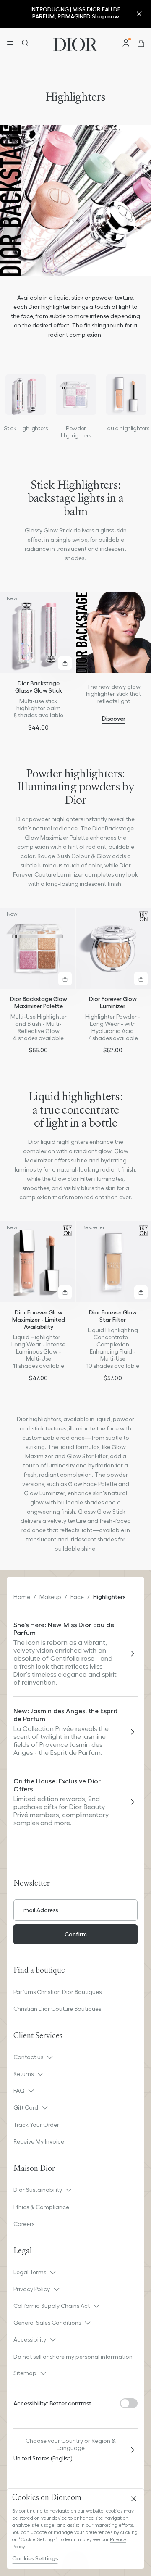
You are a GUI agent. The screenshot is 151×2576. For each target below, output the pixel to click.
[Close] (134, 2499)
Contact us (28, 2057)
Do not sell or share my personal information (73, 2357)
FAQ (19, 2091)
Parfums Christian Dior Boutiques (57, 1992)
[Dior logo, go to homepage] (75, 43)
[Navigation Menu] (10, 43)
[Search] (24, 43)
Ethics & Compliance (41, 2207)
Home (22, 1597)
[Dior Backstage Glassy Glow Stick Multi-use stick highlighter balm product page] (38, 633)
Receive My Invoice (39, 2141)
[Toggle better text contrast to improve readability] (129, 2403)
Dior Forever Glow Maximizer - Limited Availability (39, 1320)
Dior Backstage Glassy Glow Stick (39, 687)
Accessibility (30, 2339)
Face (77, 1597)
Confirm (76, 1934)
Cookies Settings (35, 2558)
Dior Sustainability (38, 2190)
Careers (24, 2224)
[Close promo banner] (139, 14)
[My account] (126, 43)
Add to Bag (65, 663)
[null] (26, 395)
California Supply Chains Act (52, 2306)
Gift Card (26, 2107)
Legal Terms (30, 2272)
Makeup (50, 1597)
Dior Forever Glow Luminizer (113, 1002)
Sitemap (25, 2373)
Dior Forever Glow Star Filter (113, 1316)
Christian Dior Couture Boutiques (57, 2009)
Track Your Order (36, 2125)
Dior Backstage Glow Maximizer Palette (39, 1002)
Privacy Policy (32, 2289)
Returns (23, 2074)
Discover (114, 719)
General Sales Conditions (47, 2323)
